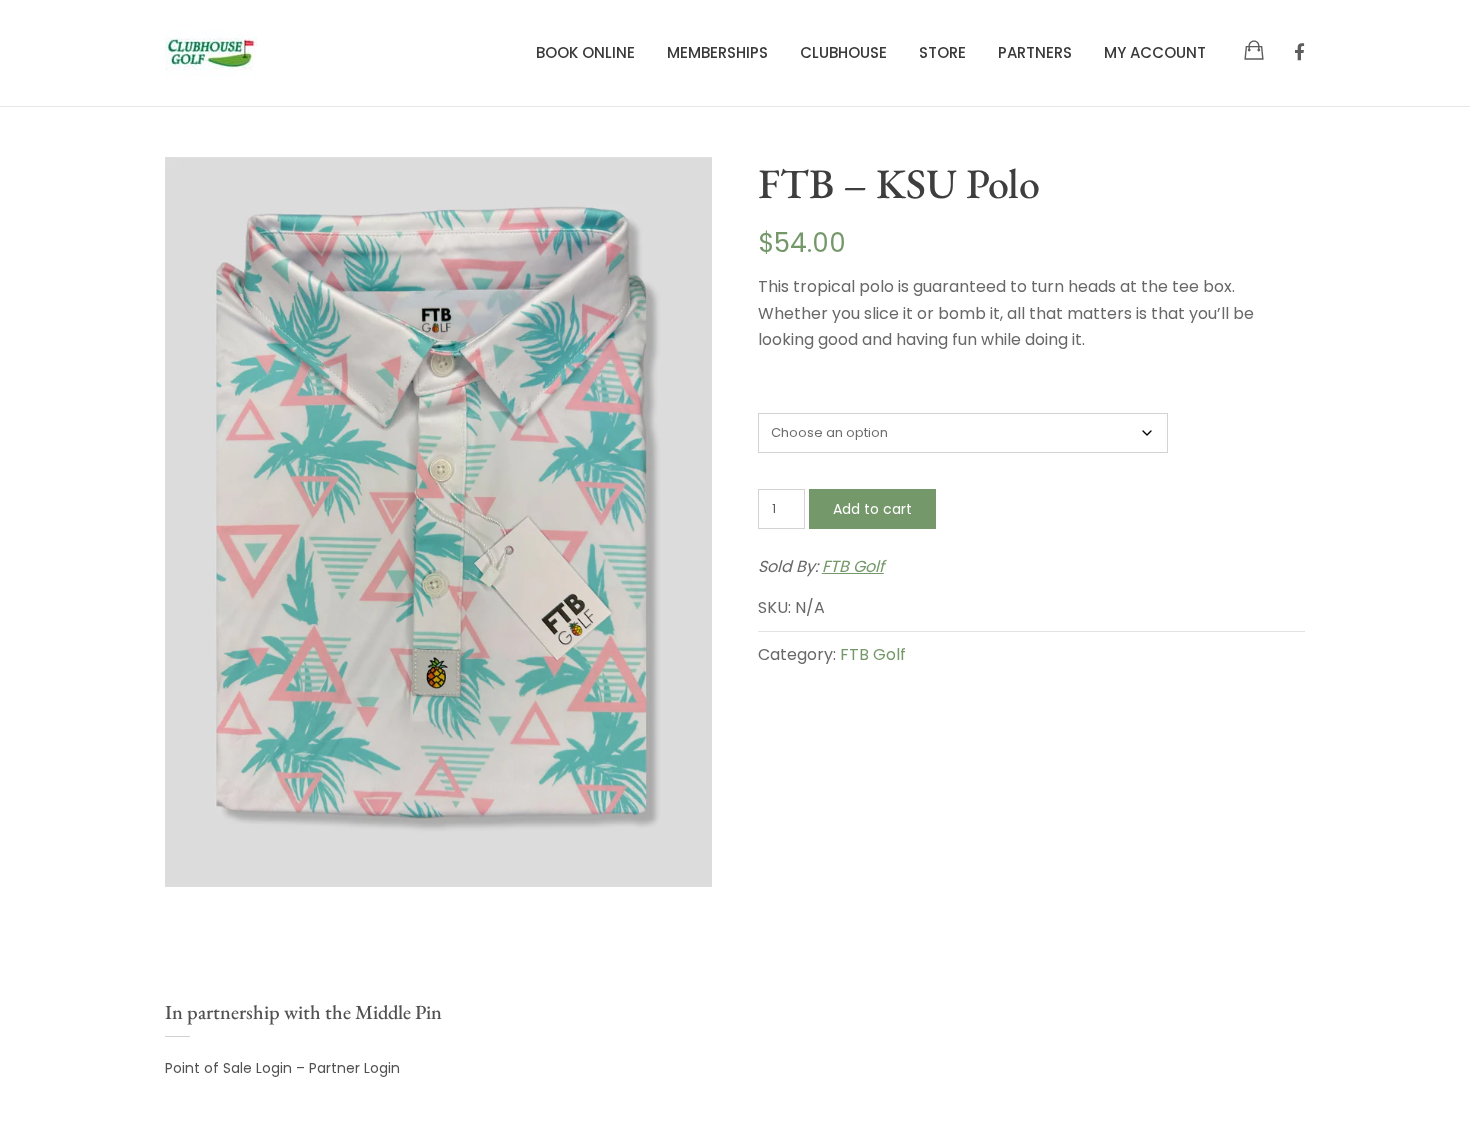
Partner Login (354, 1068)
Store (942, 52)
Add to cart (872, 509)
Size (771, 395)
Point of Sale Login (228, 1068)
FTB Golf (853, 566)
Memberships (717, 52)
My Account (1155, 52)
